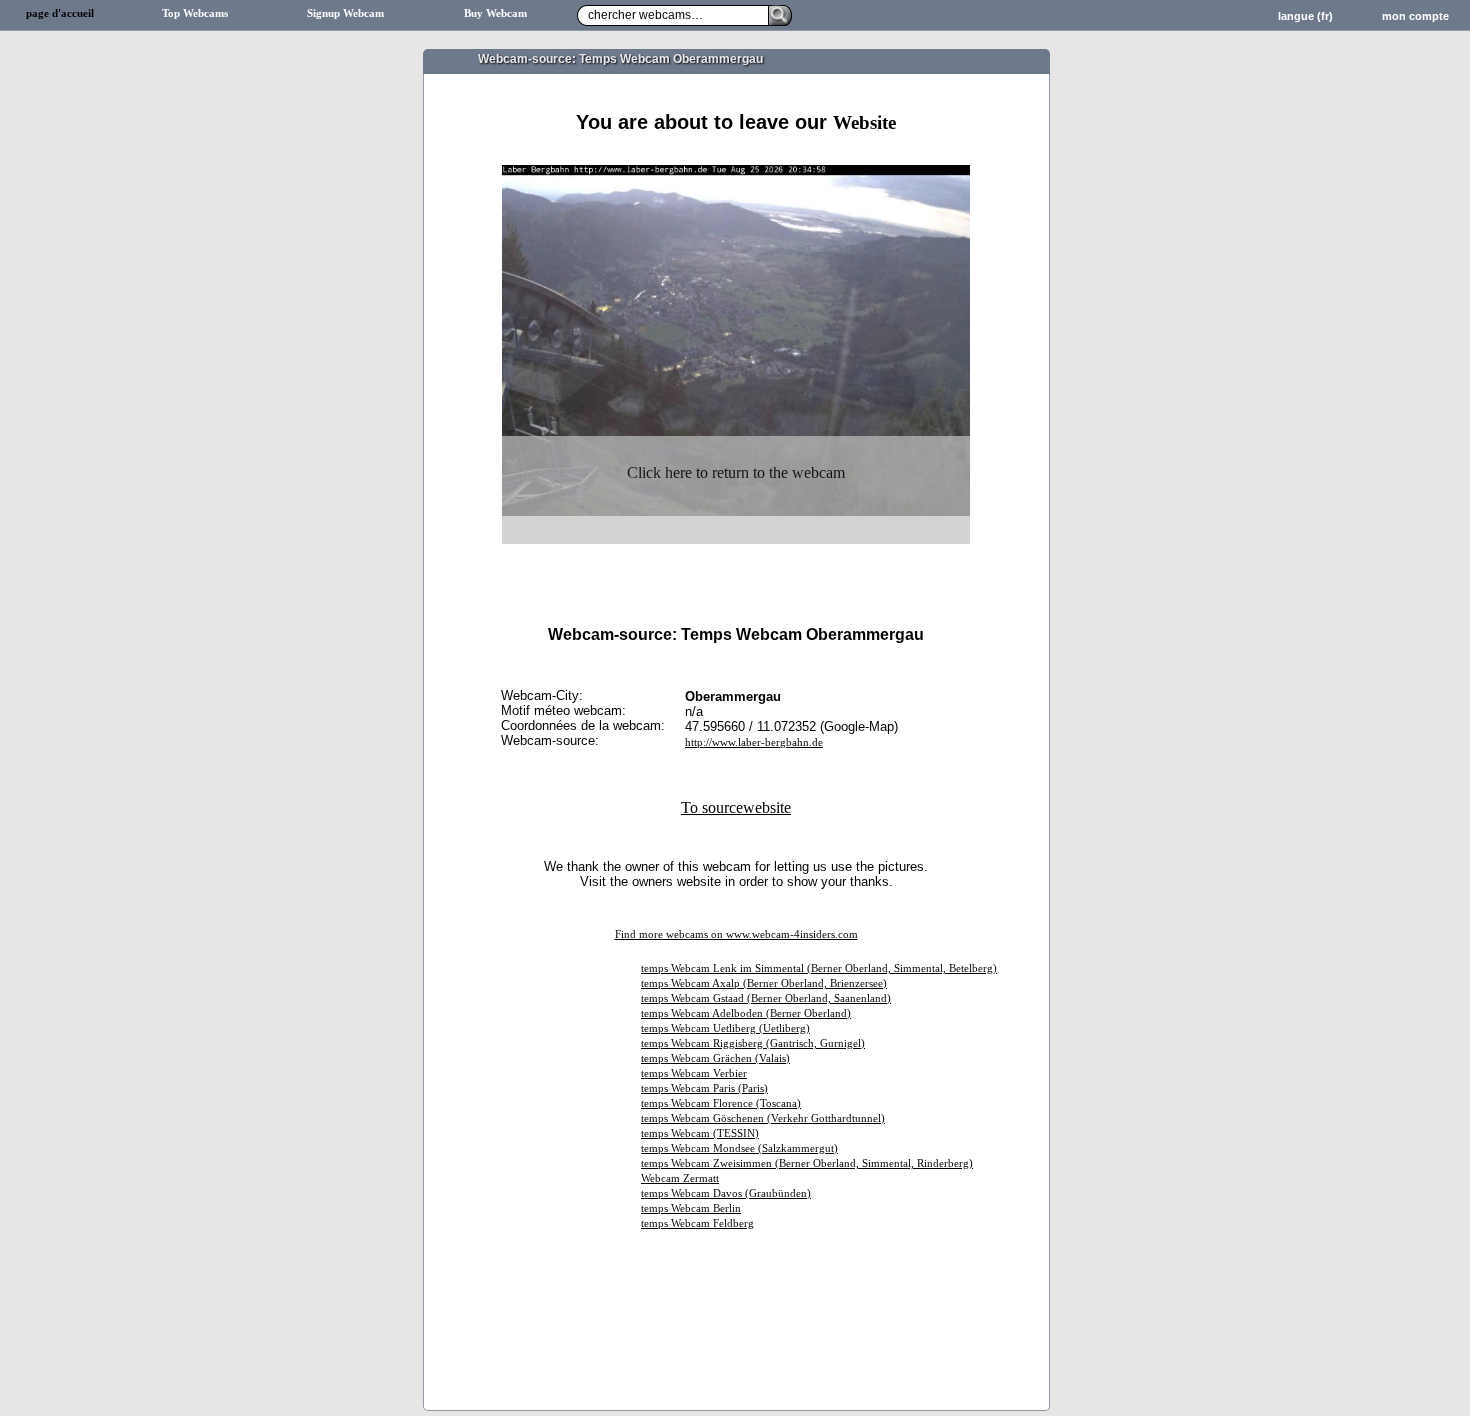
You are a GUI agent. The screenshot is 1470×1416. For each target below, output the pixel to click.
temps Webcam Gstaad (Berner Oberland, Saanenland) (766, 998)
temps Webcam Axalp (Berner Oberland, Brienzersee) (764, 983)
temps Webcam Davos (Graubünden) (726, 1193)
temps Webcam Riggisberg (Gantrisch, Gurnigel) (753, 1043)
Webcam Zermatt (680, 1178)
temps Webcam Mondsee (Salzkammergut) (739, 1148)
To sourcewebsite (736, 807)
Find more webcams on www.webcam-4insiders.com (736, 934)
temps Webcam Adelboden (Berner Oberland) (746, 1013)
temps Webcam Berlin (691, 1208)
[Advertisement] (736, 157)
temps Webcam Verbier (694, 1073)
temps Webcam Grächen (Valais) (715, 1058)
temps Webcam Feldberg (697, 1223)
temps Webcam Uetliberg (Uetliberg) (725, 1028)
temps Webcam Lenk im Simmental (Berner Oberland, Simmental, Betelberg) (819, 968)
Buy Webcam (495, 13)
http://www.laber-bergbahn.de (754, 742)
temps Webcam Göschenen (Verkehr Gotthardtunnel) (763, 1118)
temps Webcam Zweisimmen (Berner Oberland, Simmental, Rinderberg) (807, 1163)
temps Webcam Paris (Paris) (704, 1088)
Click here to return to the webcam (736, 472)
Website (864, 122)
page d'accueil (60, 13)
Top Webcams (195, 13)
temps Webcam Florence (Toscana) (721, 1103)
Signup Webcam (345, 13)
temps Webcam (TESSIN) (700, 1133)
